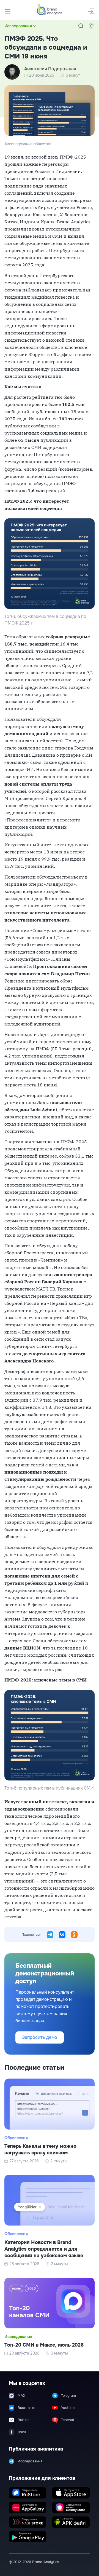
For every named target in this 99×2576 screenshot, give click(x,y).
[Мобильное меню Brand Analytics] (8, 11)
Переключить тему (92, 26)
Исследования (18, 26)
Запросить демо (40, 2037)
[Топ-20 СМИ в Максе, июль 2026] (50, 2317)
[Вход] (91, 11)
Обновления (16, 2138)
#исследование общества (28, 144)
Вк (62, 1935)
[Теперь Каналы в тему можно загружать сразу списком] (50, 2121)
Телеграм (50, 1935)
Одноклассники (74, 1935)
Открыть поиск (81, 26)
